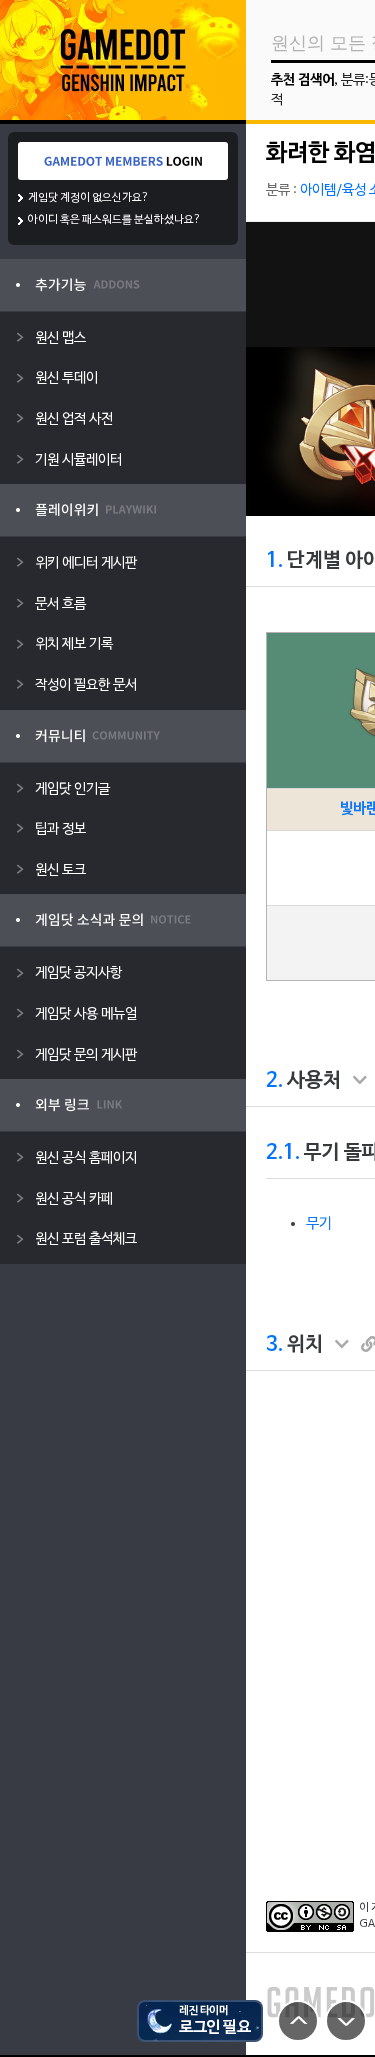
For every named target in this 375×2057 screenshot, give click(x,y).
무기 (319, 1224)
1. (274, 561)
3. (274, 1345)
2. (274, 1081)
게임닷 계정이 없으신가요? (88, 198)
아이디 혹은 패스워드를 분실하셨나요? (114, 220)
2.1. (283, 1153)
